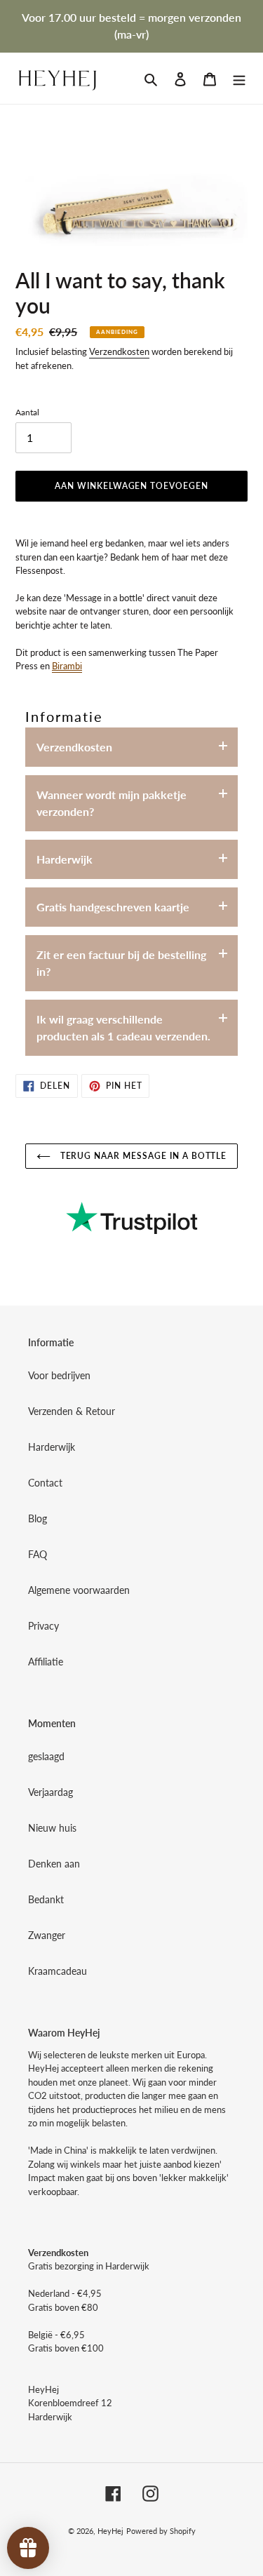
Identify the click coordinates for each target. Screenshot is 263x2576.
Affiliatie (46, 1662)
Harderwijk (65, 859)
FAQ (38, 1554)
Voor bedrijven (59, 1375)
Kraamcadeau (58, 1971)
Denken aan (54, 1864)
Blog (38, 1518)
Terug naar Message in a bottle (142, 1156)
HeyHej (110, 2531)
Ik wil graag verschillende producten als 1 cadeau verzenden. (123, 1027)
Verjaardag (50, 1792)
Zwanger (47, 1935)
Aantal (27, 412)
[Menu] (239, 78)
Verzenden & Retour (72, 1411)
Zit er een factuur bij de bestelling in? (121, 963)
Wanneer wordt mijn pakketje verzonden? (112, 803)
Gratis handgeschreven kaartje (113, 907)
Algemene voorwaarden (79, 1590)
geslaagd (46, 1756)
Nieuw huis (52, 1828)
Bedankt (46, 1899)
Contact (45, 1483)
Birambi (67, 666)
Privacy (43, 1626)
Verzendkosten (119, 351)
